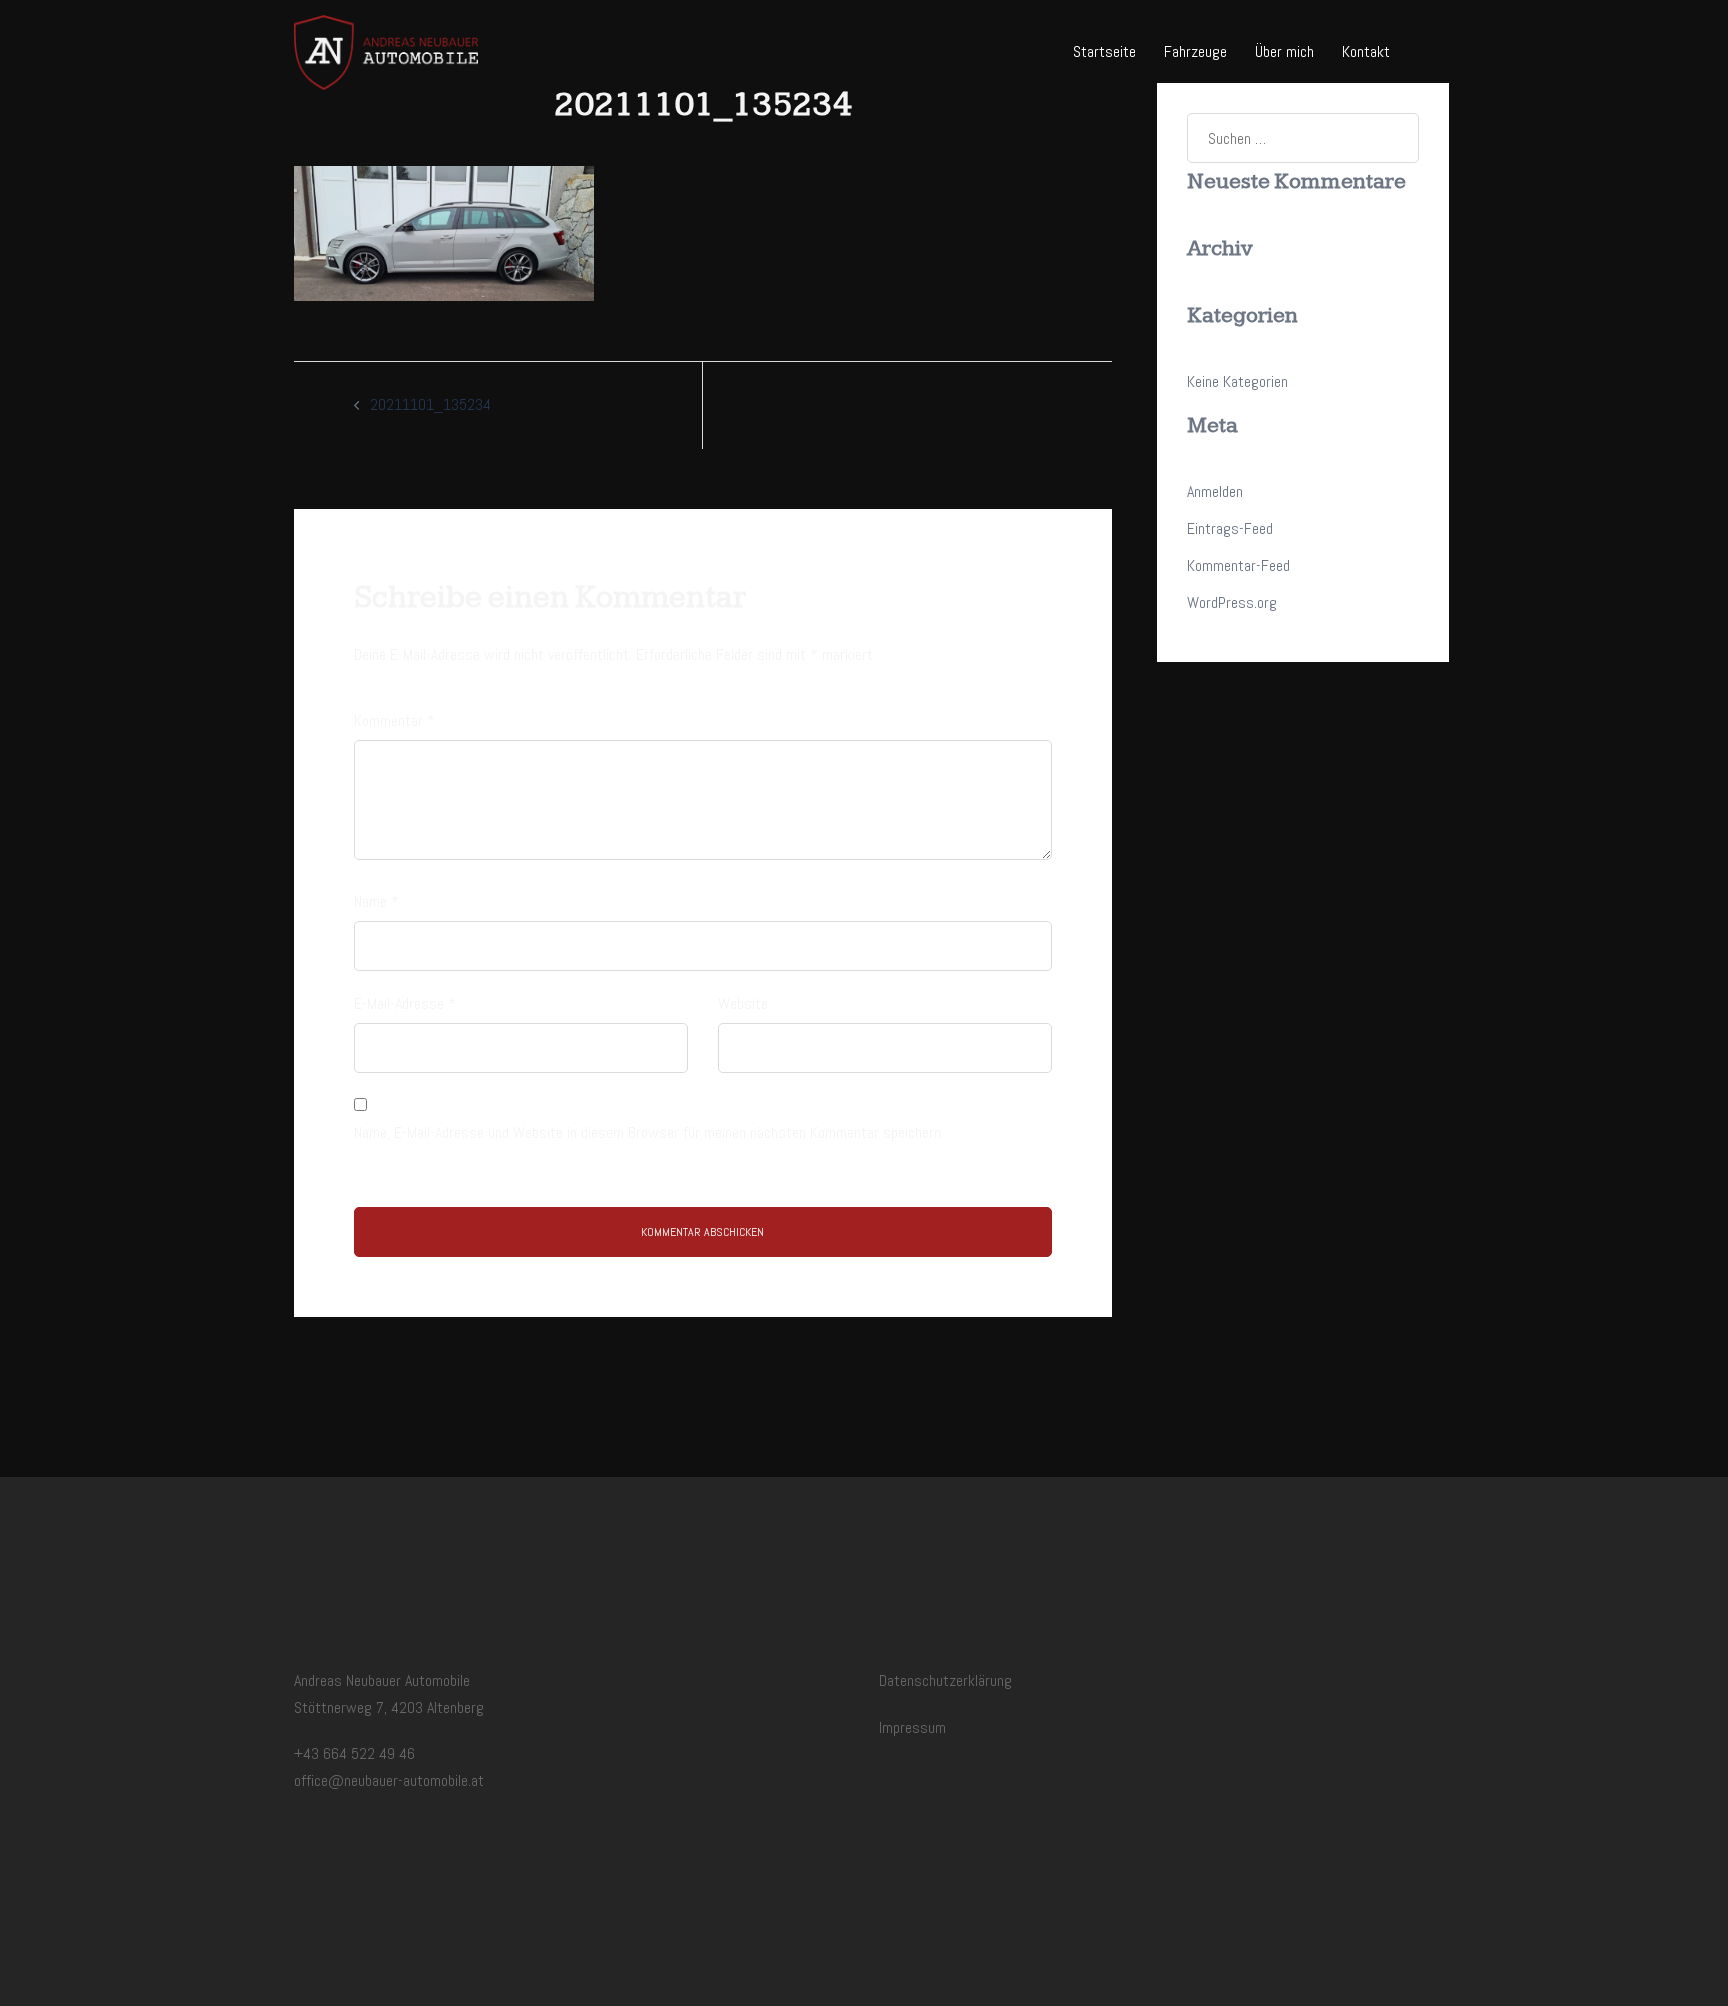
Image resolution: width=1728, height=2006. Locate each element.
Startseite (1104, 51)
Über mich (1284, 51)
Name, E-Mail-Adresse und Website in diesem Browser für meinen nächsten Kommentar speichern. (649, 1132)
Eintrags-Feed (1230, 528)
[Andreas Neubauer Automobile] (386, 51)
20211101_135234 (430, 404)
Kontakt (1366, 51)
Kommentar (394, 720)
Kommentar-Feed (1238, 565)
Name (376, 901)
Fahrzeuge (1195, 51)
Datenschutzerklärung (945, 1680)
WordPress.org (1232, 602)
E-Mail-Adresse (405, 1003)
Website (743, 1003)
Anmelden (1215, 491)
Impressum (912, 1727)
